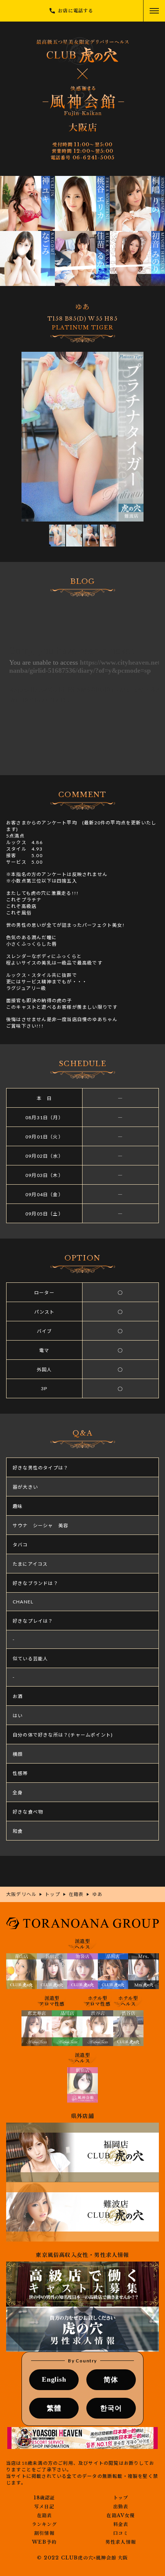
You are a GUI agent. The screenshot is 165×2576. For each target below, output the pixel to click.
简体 (111, 2380)
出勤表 (121, 2507)
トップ (121, 2498)
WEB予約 (44, 2542)
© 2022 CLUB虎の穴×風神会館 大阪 (82, 2558)
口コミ (121, 2533)
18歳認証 (45, 2498)
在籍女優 (120, 2516)
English (54, 2379)
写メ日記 (44, 2507)
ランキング (45, 2524)
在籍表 (45, 2516)
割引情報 (44, 2533)
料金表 (121, 2524)
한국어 (111, 2408)
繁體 (54, 2408)
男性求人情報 (121, 2542)
